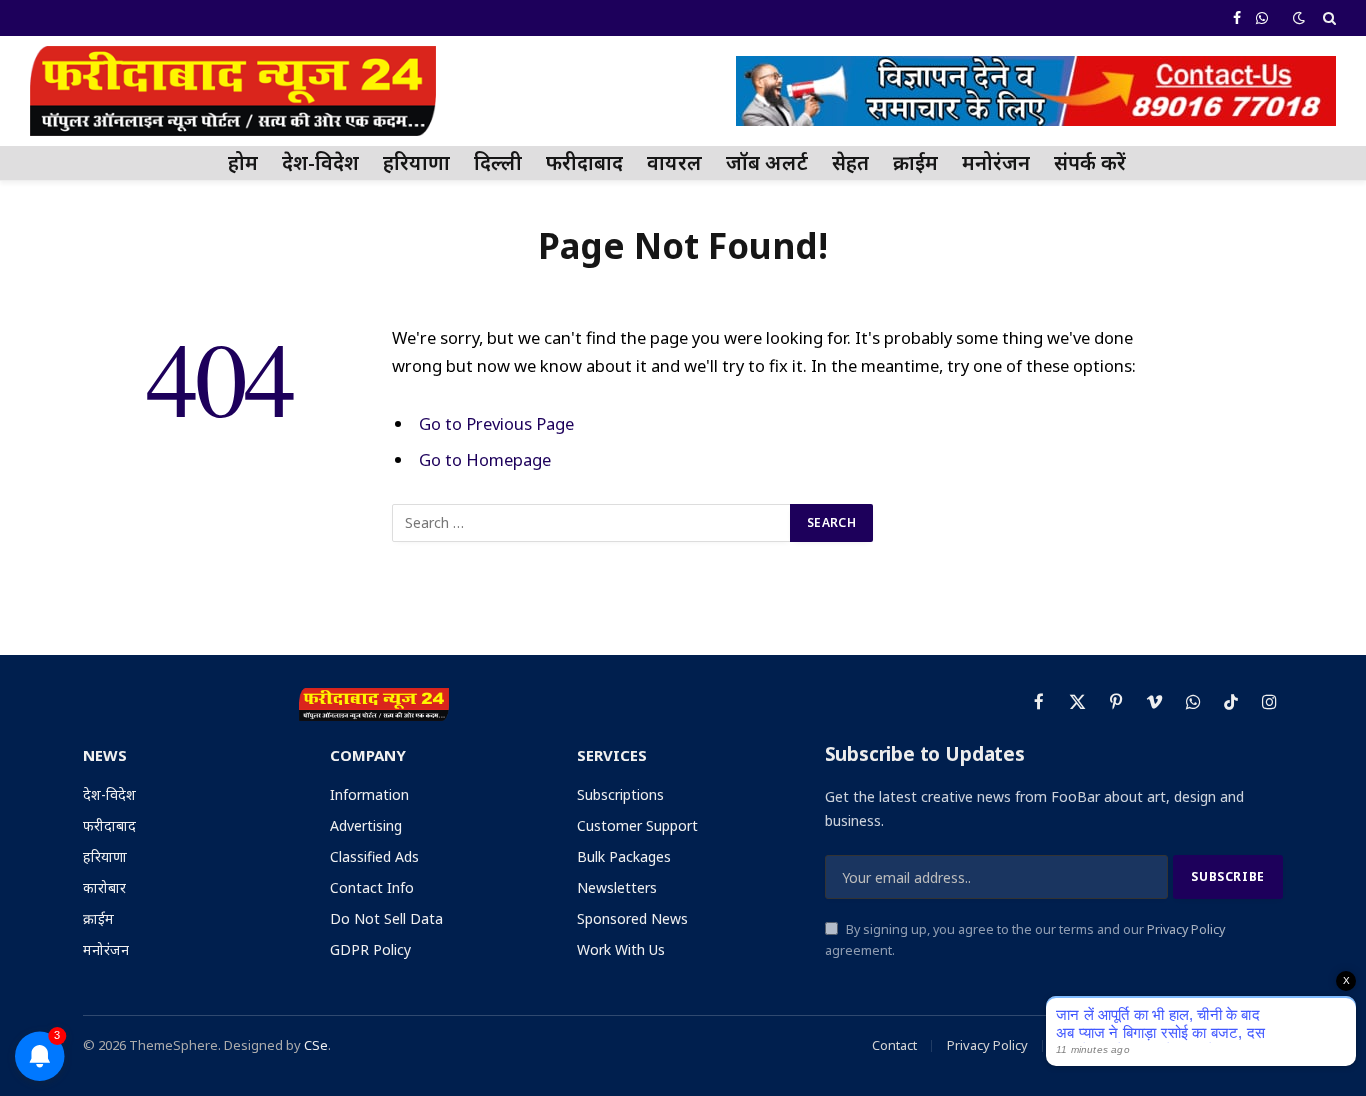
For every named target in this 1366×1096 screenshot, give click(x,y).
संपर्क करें (1090, 162)
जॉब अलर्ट (767, 162)
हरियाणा (416, 162)
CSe (316, 1045)
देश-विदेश (320, 162)
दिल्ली (498, 162)
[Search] (1327, 18)
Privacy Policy (1186, 929)
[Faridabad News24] (233, 91)
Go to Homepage (485, 459)
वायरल (674, 162)
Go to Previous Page (496, 423)
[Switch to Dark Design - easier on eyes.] (1299, 18)
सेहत (850, 162)
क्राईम (915, 162)
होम (243, 162)
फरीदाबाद (584, 162)
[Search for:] (592, 523)
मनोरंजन (996, 162)
